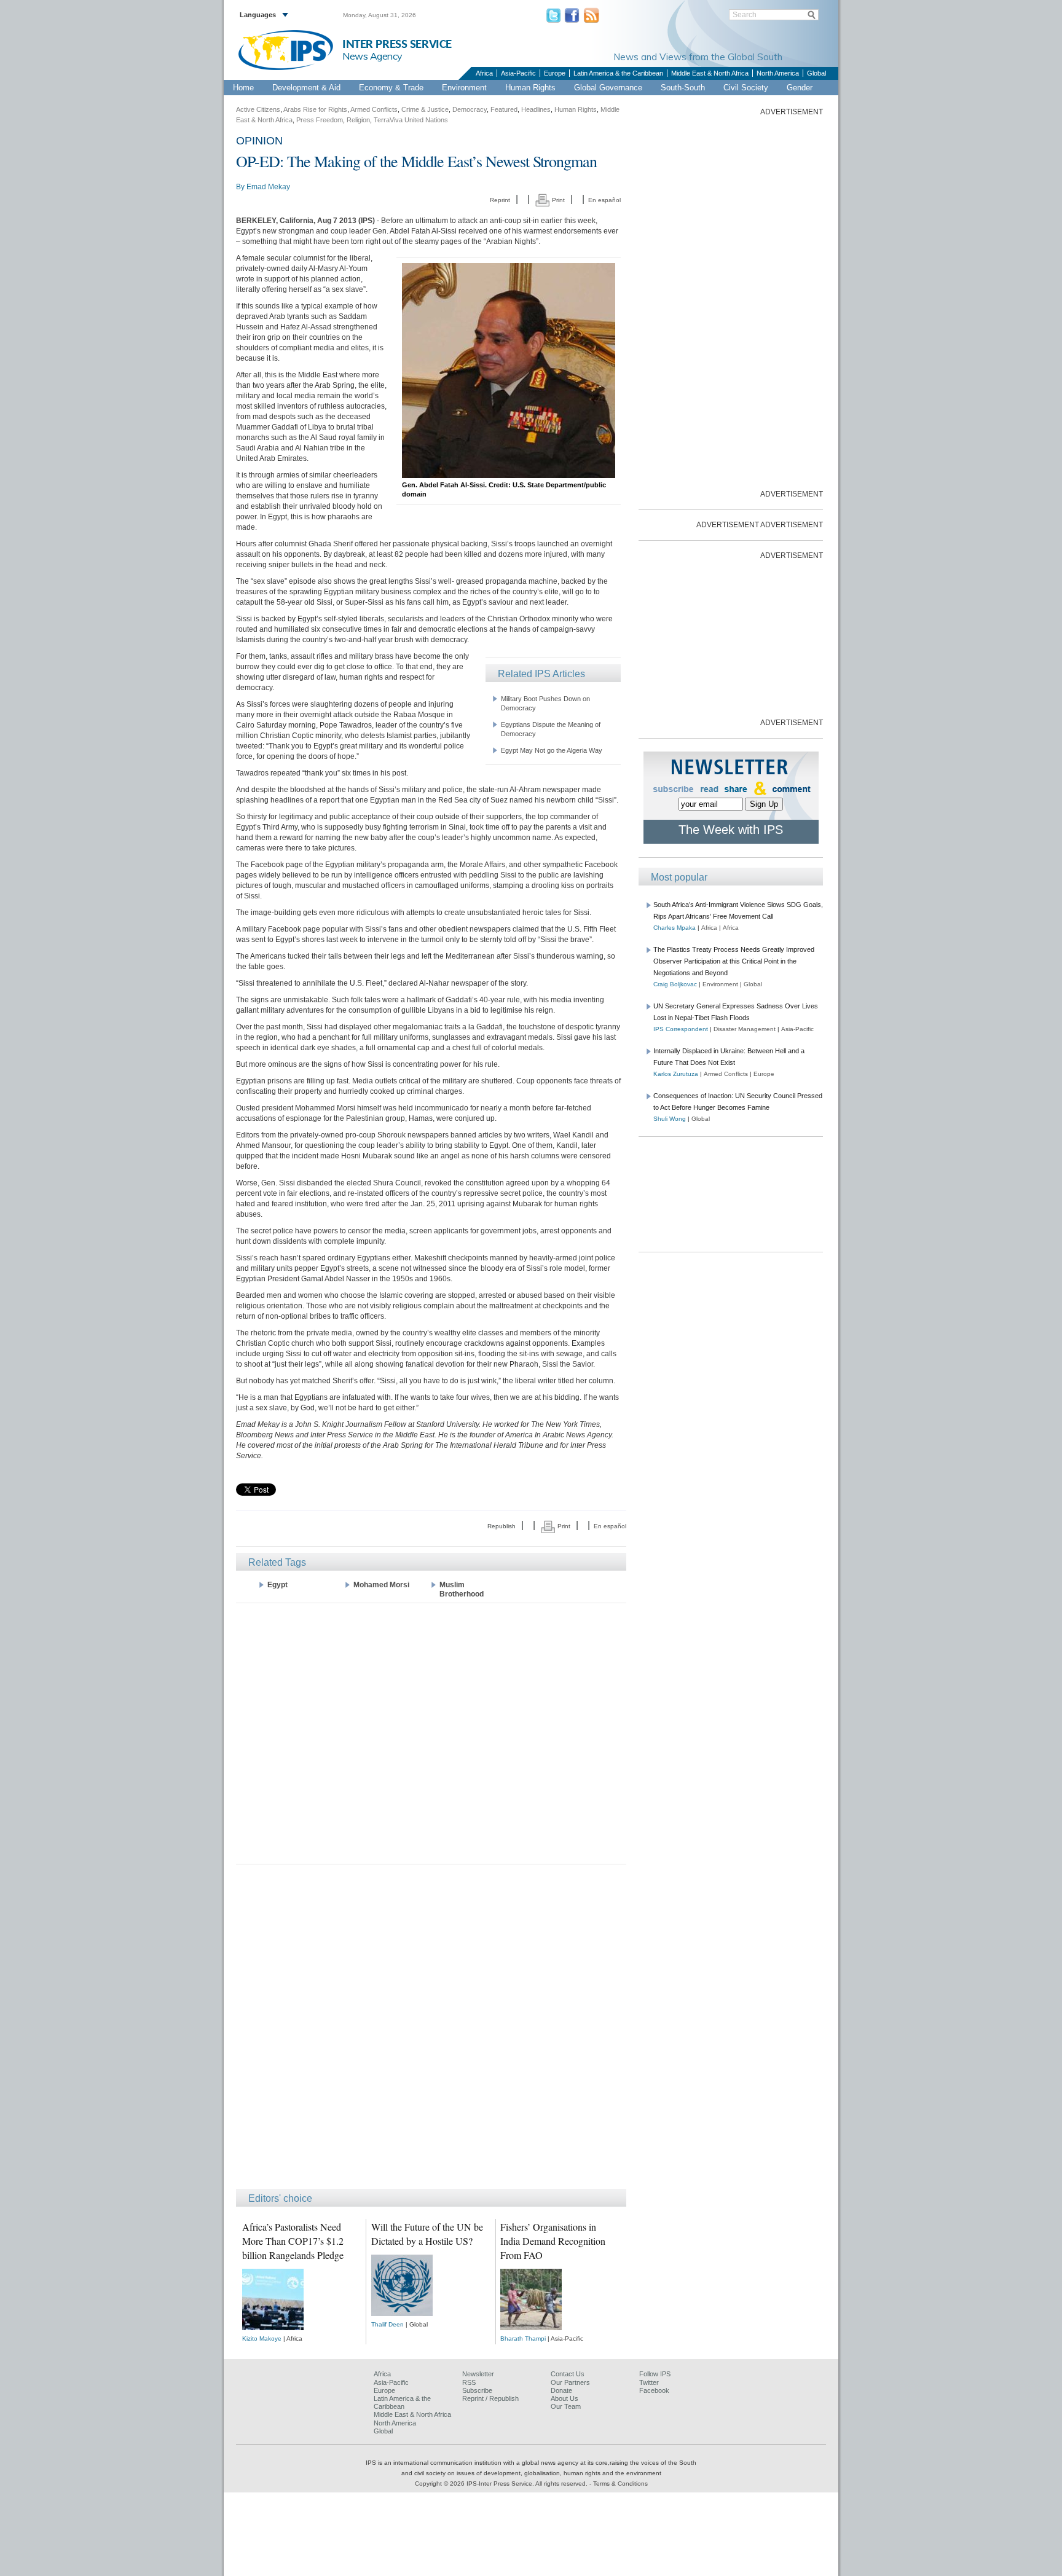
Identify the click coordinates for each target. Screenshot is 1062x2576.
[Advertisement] (431, 1733)
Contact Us (568, 2374)
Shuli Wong (670, 1119)
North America (778, 73)
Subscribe (477, 2390)
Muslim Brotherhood (462, 1589)
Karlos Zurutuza (676, 1074)
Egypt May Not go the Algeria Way (552, 750)
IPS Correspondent (681, 1029)
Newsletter (478, 2374)
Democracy (470, 109)
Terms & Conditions (620, 2484)
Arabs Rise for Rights (315, 109)
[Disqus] (431, 2032)
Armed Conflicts (374, 109)
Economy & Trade (391, 88)
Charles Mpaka (675, 928)
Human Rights (530, 88)
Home (243, 88)
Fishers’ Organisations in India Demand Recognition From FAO (553, 2241)
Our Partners (570, 2382)
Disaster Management (745, 1029)
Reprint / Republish (490, 2398)
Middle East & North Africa (710, 73)
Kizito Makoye (262, 2338)
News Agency (372, 56)
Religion (358, 120)
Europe (555, 73)
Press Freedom (320, 120)
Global (816, 73)
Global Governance (608, 88)
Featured (504, 109)
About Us (564, 2398)
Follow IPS (655, 2374)
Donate (561, 2390)
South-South (683, 88)
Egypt (277, 1585)
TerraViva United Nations (411, 120)
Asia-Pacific (518, 73)
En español (604, 200)
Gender (800, 88)
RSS (469, 2382)
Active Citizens (258, 109)
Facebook (654, 2390)
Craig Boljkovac (675, 984)
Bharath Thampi (523, 2338)
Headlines (536, 109)
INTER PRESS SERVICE (397, 45)
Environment (464, 88)
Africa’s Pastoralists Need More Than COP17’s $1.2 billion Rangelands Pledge (293, 2241)
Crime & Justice (425, 109)
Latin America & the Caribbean (618, 73)
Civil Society (746, 88)
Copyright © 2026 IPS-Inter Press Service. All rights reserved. (502, 2484)
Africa (484, 73)
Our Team (566, 2406)
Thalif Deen (387, 2324)
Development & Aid (306, 88)
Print (557, 200)
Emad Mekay (268, 187)
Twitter (649, 2382)
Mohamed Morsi (381, 1585)
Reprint (500, 200)
